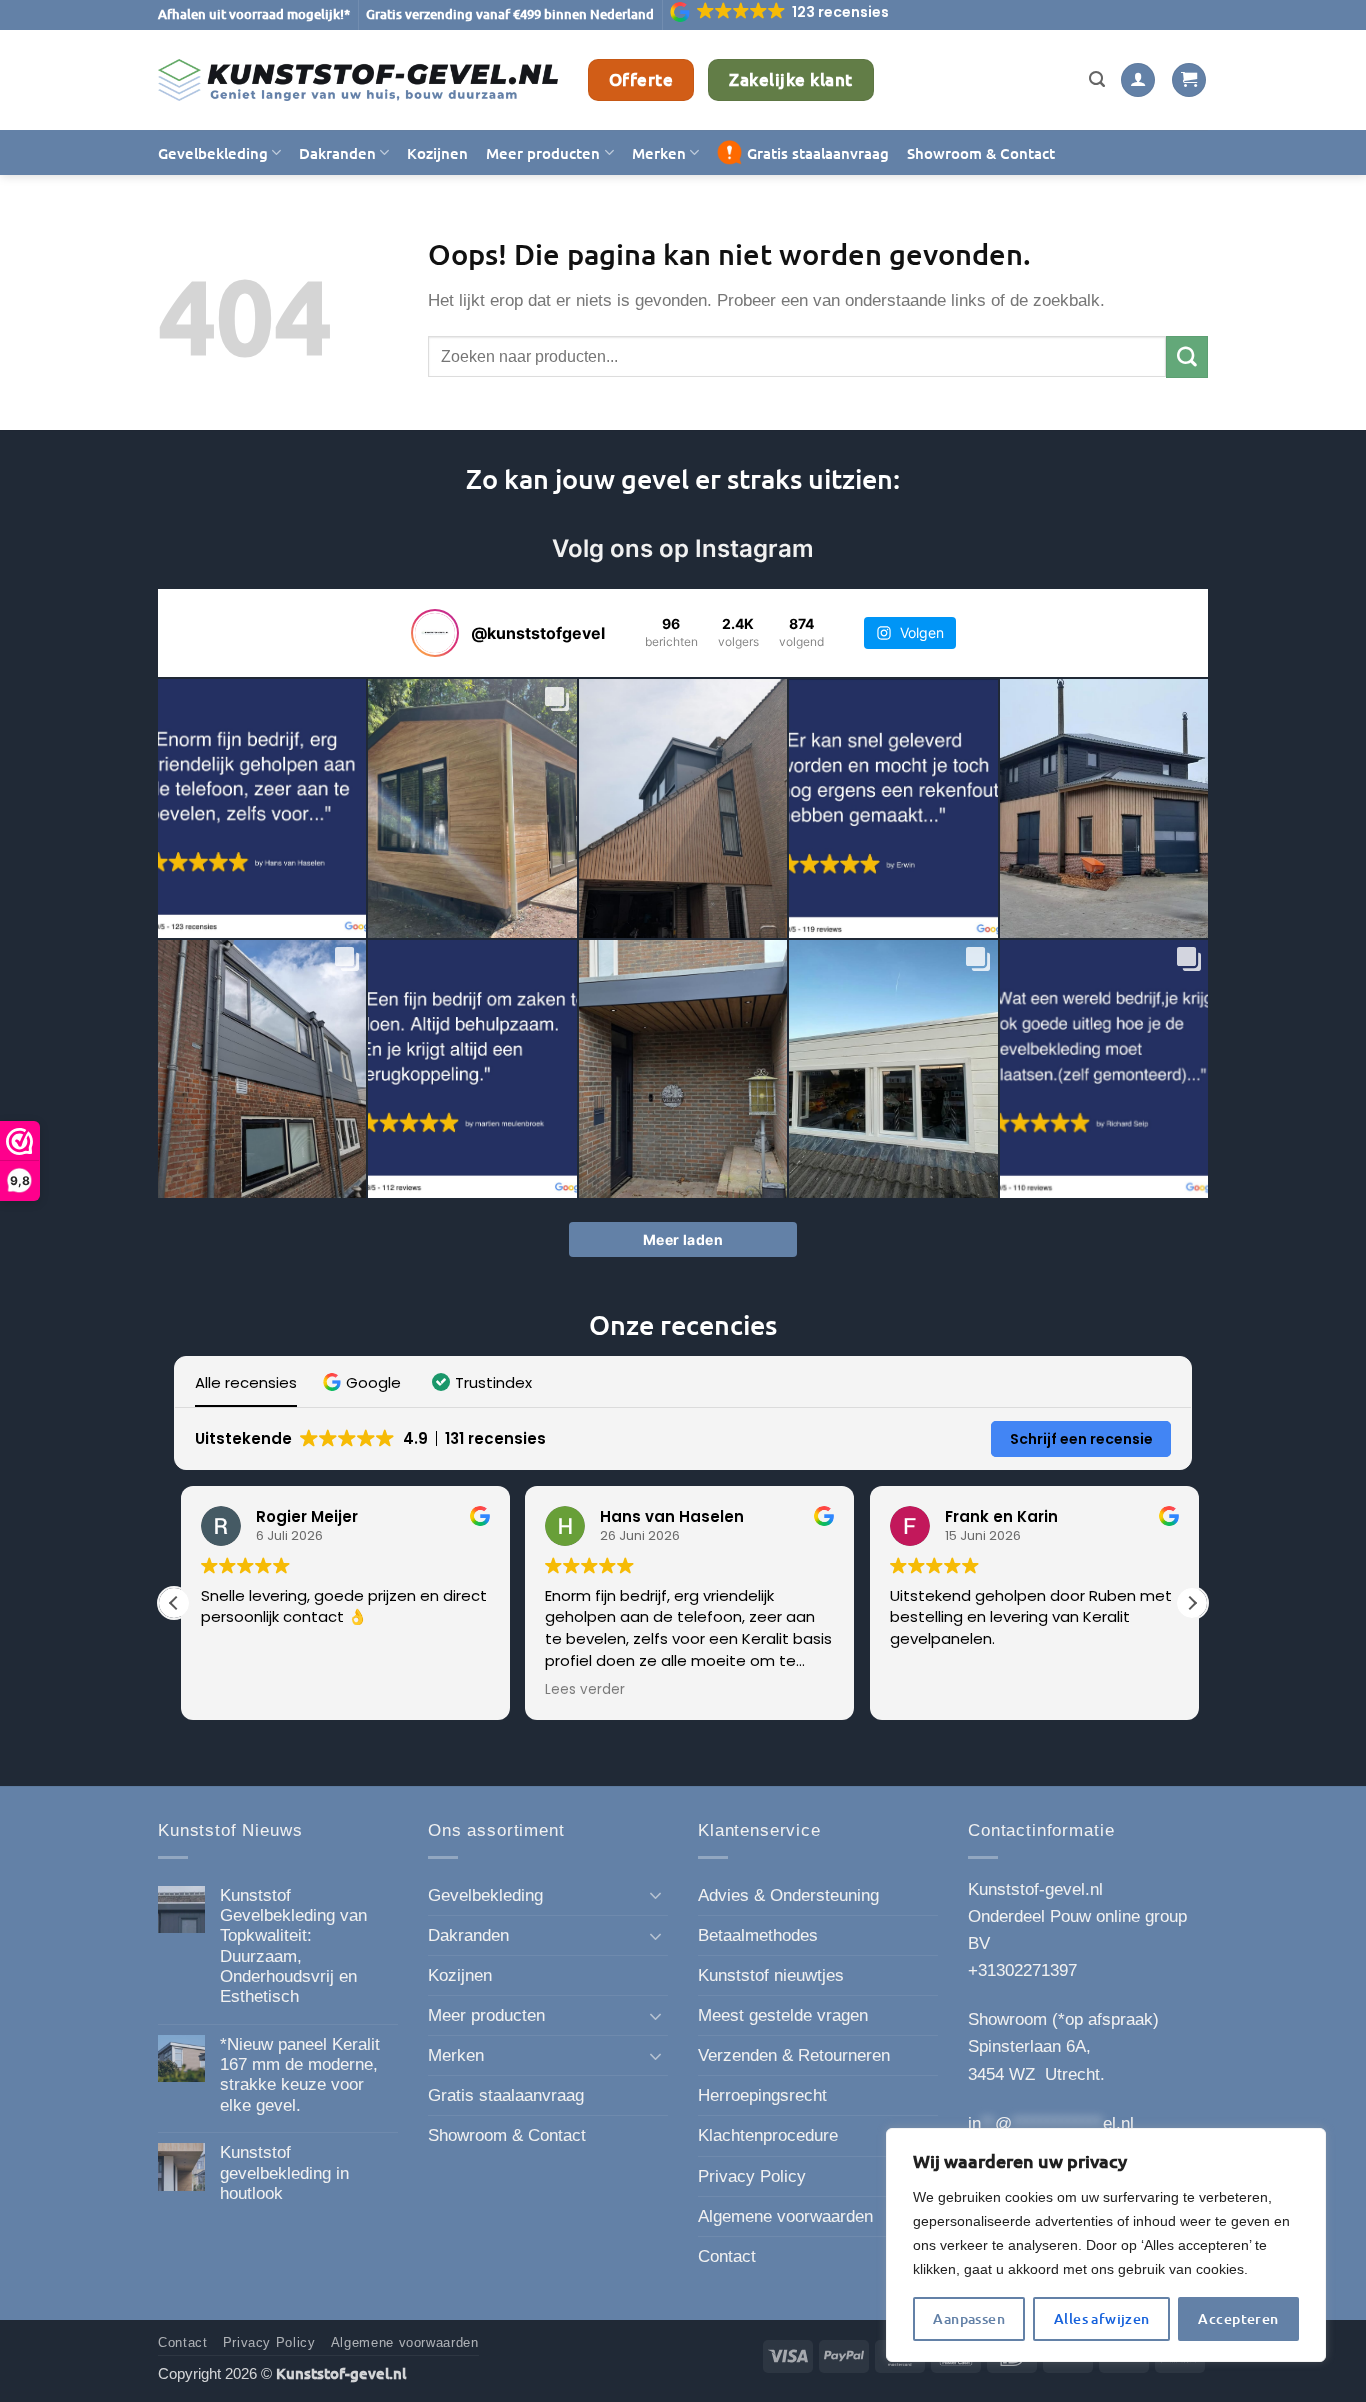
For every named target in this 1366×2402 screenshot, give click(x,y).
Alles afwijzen (1102, 2318)
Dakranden (337, 153)
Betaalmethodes (758, 1935)
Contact (727, 2256)
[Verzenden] (1187, 356)
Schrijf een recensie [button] (1081, 1439)
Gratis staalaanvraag (818, 153)
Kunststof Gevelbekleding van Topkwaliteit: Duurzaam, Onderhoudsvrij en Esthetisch (293, 1946)
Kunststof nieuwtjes (771, 1975)
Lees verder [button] (579, 1690)
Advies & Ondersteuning (788, 1895)
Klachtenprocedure (768, 2135)
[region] (1106, 2245)
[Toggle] (656, 1895)
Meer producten (543, 153)
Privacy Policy (752, 2176)
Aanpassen (969, 2318)
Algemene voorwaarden (785, 2216)
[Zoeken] (1097, 80)
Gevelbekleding (213, 153)
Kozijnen (437, 153)
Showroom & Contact (981, 153)
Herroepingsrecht (762, 2095)
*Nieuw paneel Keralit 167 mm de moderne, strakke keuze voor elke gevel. (300, 2075)
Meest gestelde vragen (783, 2015)
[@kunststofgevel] (435, 633)
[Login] (1138, 80)
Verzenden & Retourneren (794, 2055)
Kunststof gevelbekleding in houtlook (284, 2173)
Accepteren (1238, 2318)
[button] (781, 12)
